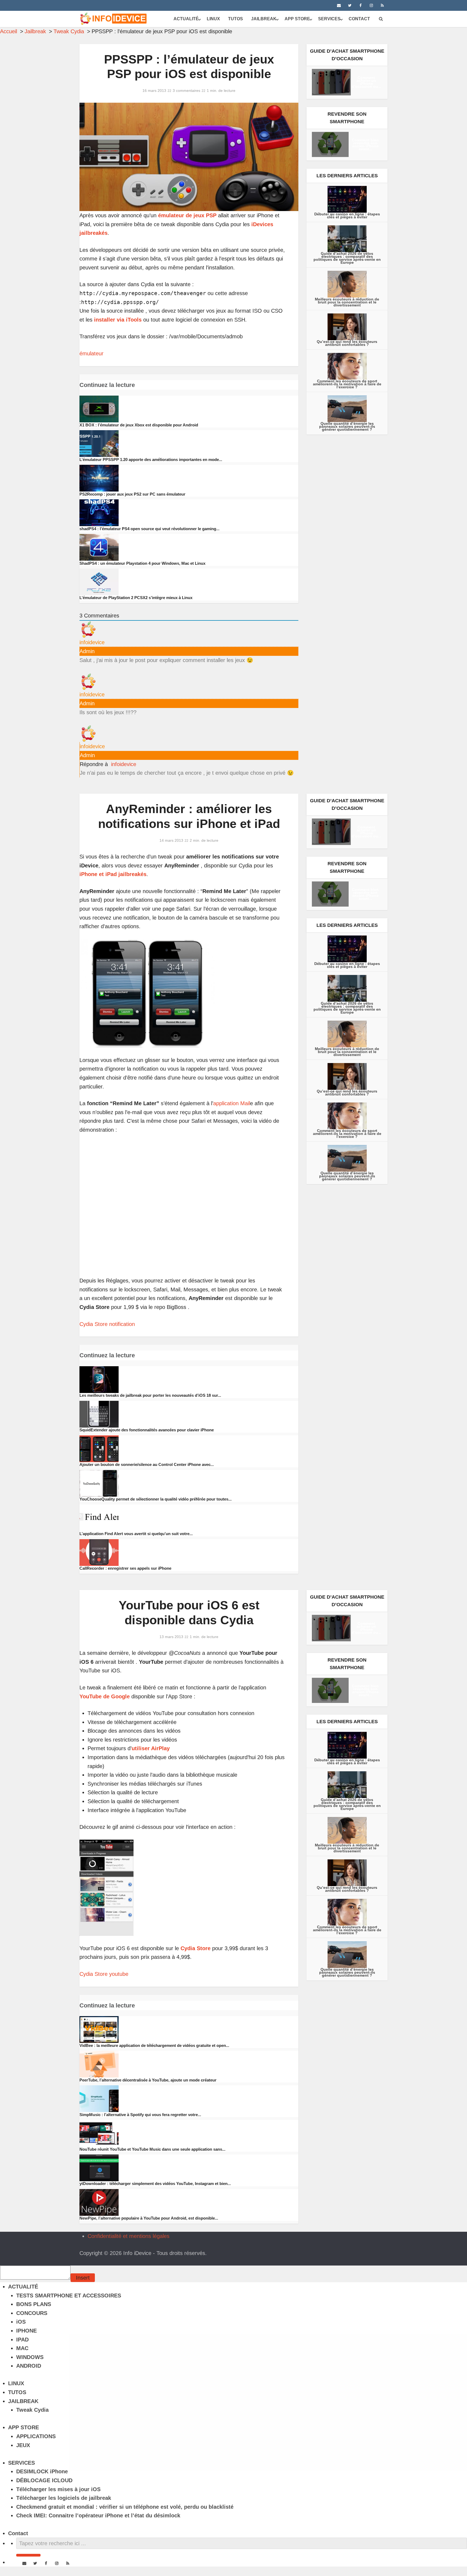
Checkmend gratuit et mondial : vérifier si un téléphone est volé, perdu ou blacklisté (125, 2507)
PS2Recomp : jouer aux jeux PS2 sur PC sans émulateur (132, 494)
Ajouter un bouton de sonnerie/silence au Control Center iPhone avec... (147, 1464)
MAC (22, 2348)
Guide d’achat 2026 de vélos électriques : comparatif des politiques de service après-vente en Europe (347, 258)
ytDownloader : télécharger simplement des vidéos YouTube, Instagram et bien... (155, 2184)
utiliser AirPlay (151, 1748)
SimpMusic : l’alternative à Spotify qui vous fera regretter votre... (140, 2115)
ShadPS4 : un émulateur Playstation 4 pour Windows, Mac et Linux (142, 563)
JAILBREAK (264, 19)
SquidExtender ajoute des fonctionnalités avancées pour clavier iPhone (147, 1430)
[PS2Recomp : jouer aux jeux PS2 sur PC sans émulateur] (99, 478)
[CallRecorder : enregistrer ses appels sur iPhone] (99, 1552)
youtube (119, 1974)
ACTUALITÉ (186, 19)
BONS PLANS (34, 2304)
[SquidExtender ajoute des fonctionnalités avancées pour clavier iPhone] (99, 1414)
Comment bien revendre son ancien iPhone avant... (365, 144)
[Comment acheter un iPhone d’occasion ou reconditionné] (331, 82)
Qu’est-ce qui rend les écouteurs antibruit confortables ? (347, 343)
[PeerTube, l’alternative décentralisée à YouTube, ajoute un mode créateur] (99, 2064)
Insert (83, 2278)
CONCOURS (32, 2313)
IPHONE (26, 2331)
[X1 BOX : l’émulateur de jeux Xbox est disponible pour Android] (99, 409)
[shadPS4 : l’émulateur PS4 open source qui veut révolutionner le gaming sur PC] (99, 512)
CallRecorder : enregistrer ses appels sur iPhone (125, 1568)
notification (122, 1324)
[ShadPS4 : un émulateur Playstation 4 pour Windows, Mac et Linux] (99, 547)
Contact (359, 19)
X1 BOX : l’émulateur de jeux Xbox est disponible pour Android (139, 425)
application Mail (232, 1103)
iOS (21, 2322)
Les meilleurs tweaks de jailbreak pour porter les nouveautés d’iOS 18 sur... (150, 1395)
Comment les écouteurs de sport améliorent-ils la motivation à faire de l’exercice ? (347, 384)
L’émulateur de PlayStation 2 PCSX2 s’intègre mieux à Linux (136, 598)
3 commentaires (186, 91)
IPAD (22, 2340)
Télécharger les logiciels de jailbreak (64, 2498)
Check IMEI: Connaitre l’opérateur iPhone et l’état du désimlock (98, 2515)
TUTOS (236, 19)
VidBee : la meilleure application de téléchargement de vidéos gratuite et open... (154, 2045)
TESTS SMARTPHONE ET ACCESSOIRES (69, 2296)
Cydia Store (94, 1324)
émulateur (91, 353)
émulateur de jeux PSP (187, 215)
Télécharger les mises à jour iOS (58, 2489)
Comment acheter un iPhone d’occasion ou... (366, 82)
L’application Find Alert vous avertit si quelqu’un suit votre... (136, 1534)
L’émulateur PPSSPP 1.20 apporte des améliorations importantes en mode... (151, 460)
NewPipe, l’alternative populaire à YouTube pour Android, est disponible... (149, 2218)
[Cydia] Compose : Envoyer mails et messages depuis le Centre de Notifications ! (97, 2236)
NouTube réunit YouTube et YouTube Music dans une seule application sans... (152, 2149)
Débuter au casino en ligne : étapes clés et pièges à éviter (347, 215)
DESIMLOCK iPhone (42, 2471)
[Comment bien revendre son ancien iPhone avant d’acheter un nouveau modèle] (330, 144)
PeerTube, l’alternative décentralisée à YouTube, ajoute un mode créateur (148, 2080)
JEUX (23, 2445)
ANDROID (29, 2366)
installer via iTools (118, 320)
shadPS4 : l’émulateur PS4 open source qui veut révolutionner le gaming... (149, 529)
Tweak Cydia (32, 2410)
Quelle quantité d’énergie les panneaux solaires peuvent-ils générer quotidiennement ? (347, 426)
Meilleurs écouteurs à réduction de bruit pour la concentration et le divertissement (347, 302)
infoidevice (124, 764)
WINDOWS (30, 2357)
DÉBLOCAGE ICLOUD (44, 2480)
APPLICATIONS (36, 2436)
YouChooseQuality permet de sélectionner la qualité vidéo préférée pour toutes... (156, 1499)
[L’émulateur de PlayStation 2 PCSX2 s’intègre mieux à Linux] (99, 582)
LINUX (213, 19)
